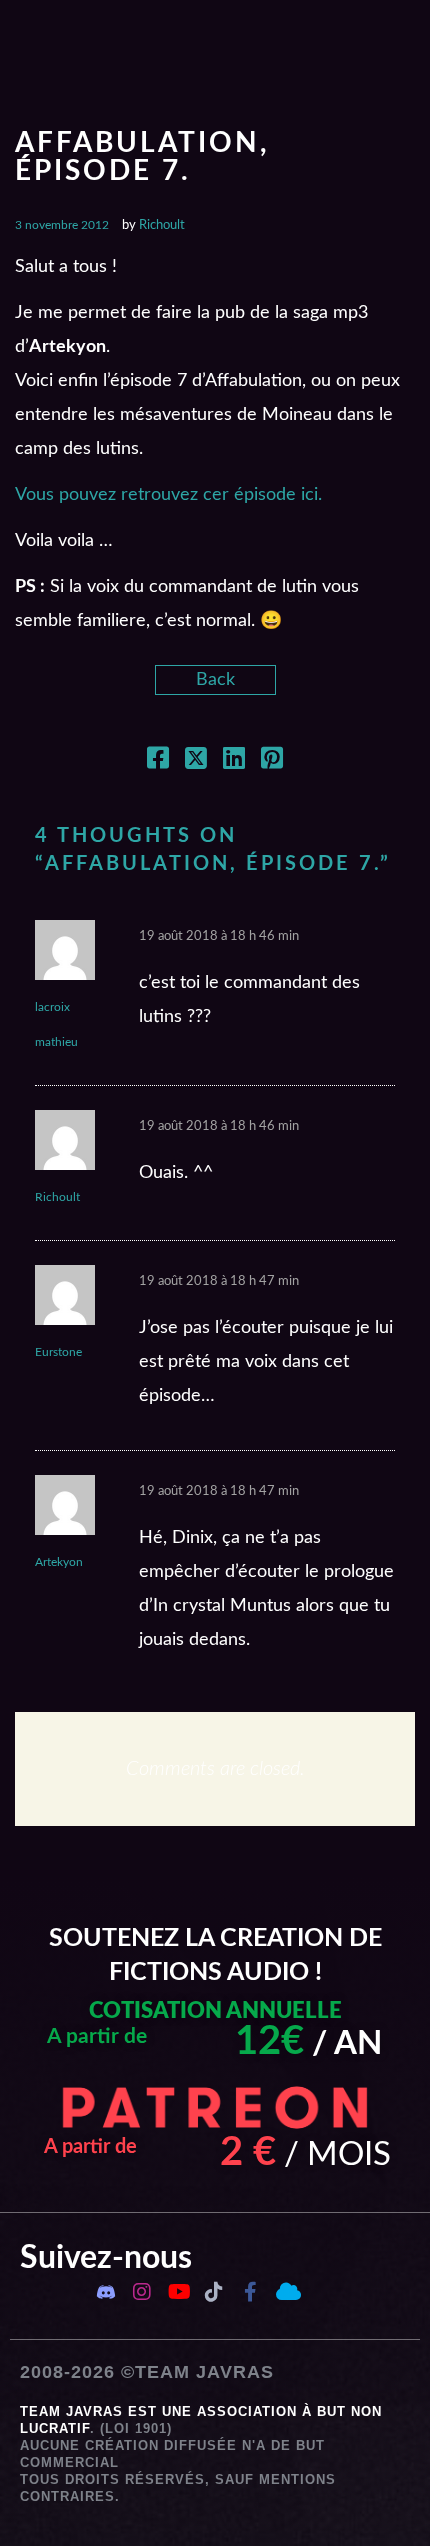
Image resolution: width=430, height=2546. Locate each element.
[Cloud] (286, 2292)
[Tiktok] (214, 2292)
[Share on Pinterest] (272, 762)
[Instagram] (142, 2292)
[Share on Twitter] (196, 762)
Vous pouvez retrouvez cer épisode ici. (168, 495)
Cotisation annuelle (215, 2011)
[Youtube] (178, 2292)
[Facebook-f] (250, 2292)
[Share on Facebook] (158, 762)
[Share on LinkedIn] (234, 762)
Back (215, 680)
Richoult (162, 225)
